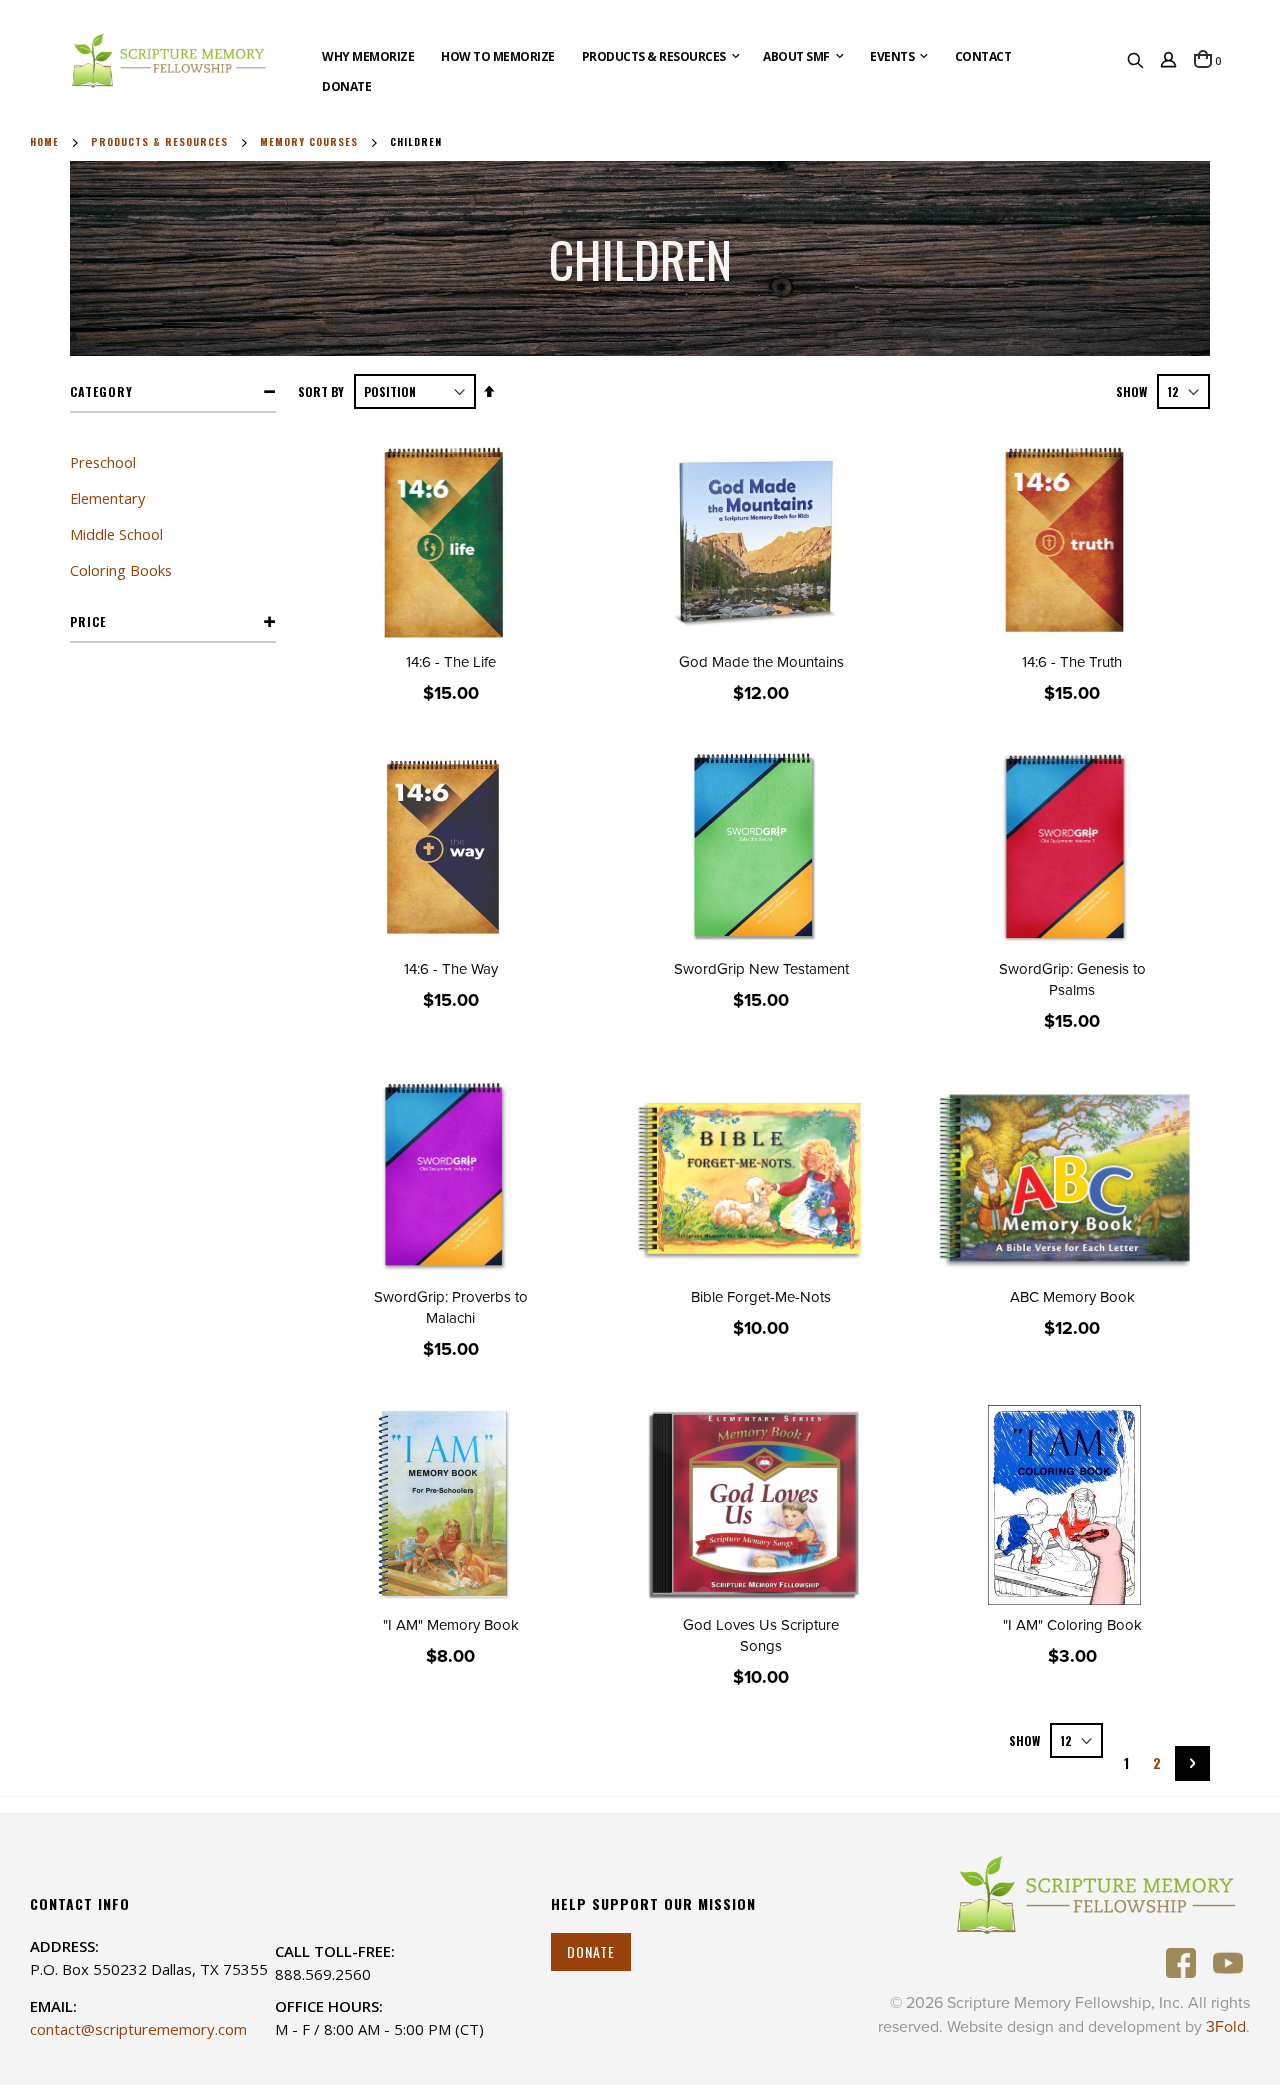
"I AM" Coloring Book (1072, 1625)
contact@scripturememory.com (138, 2029)
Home (44, 142)
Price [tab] (88, 621)
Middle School (116, 534)
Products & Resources (159, 142)
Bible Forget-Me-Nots (761, 1297)
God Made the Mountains (761, 662)
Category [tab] (101, 391)
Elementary (107, 498)
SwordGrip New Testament (761, 969)
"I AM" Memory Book (451, 1625)
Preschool (103, 462)
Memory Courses (309, 142)
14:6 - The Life (451, 662)
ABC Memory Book (1072, 1297)
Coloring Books (121, 570)
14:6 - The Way (451, 969)
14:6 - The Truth (1072, 662)
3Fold (1226, 2027)
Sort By (321, 391)
